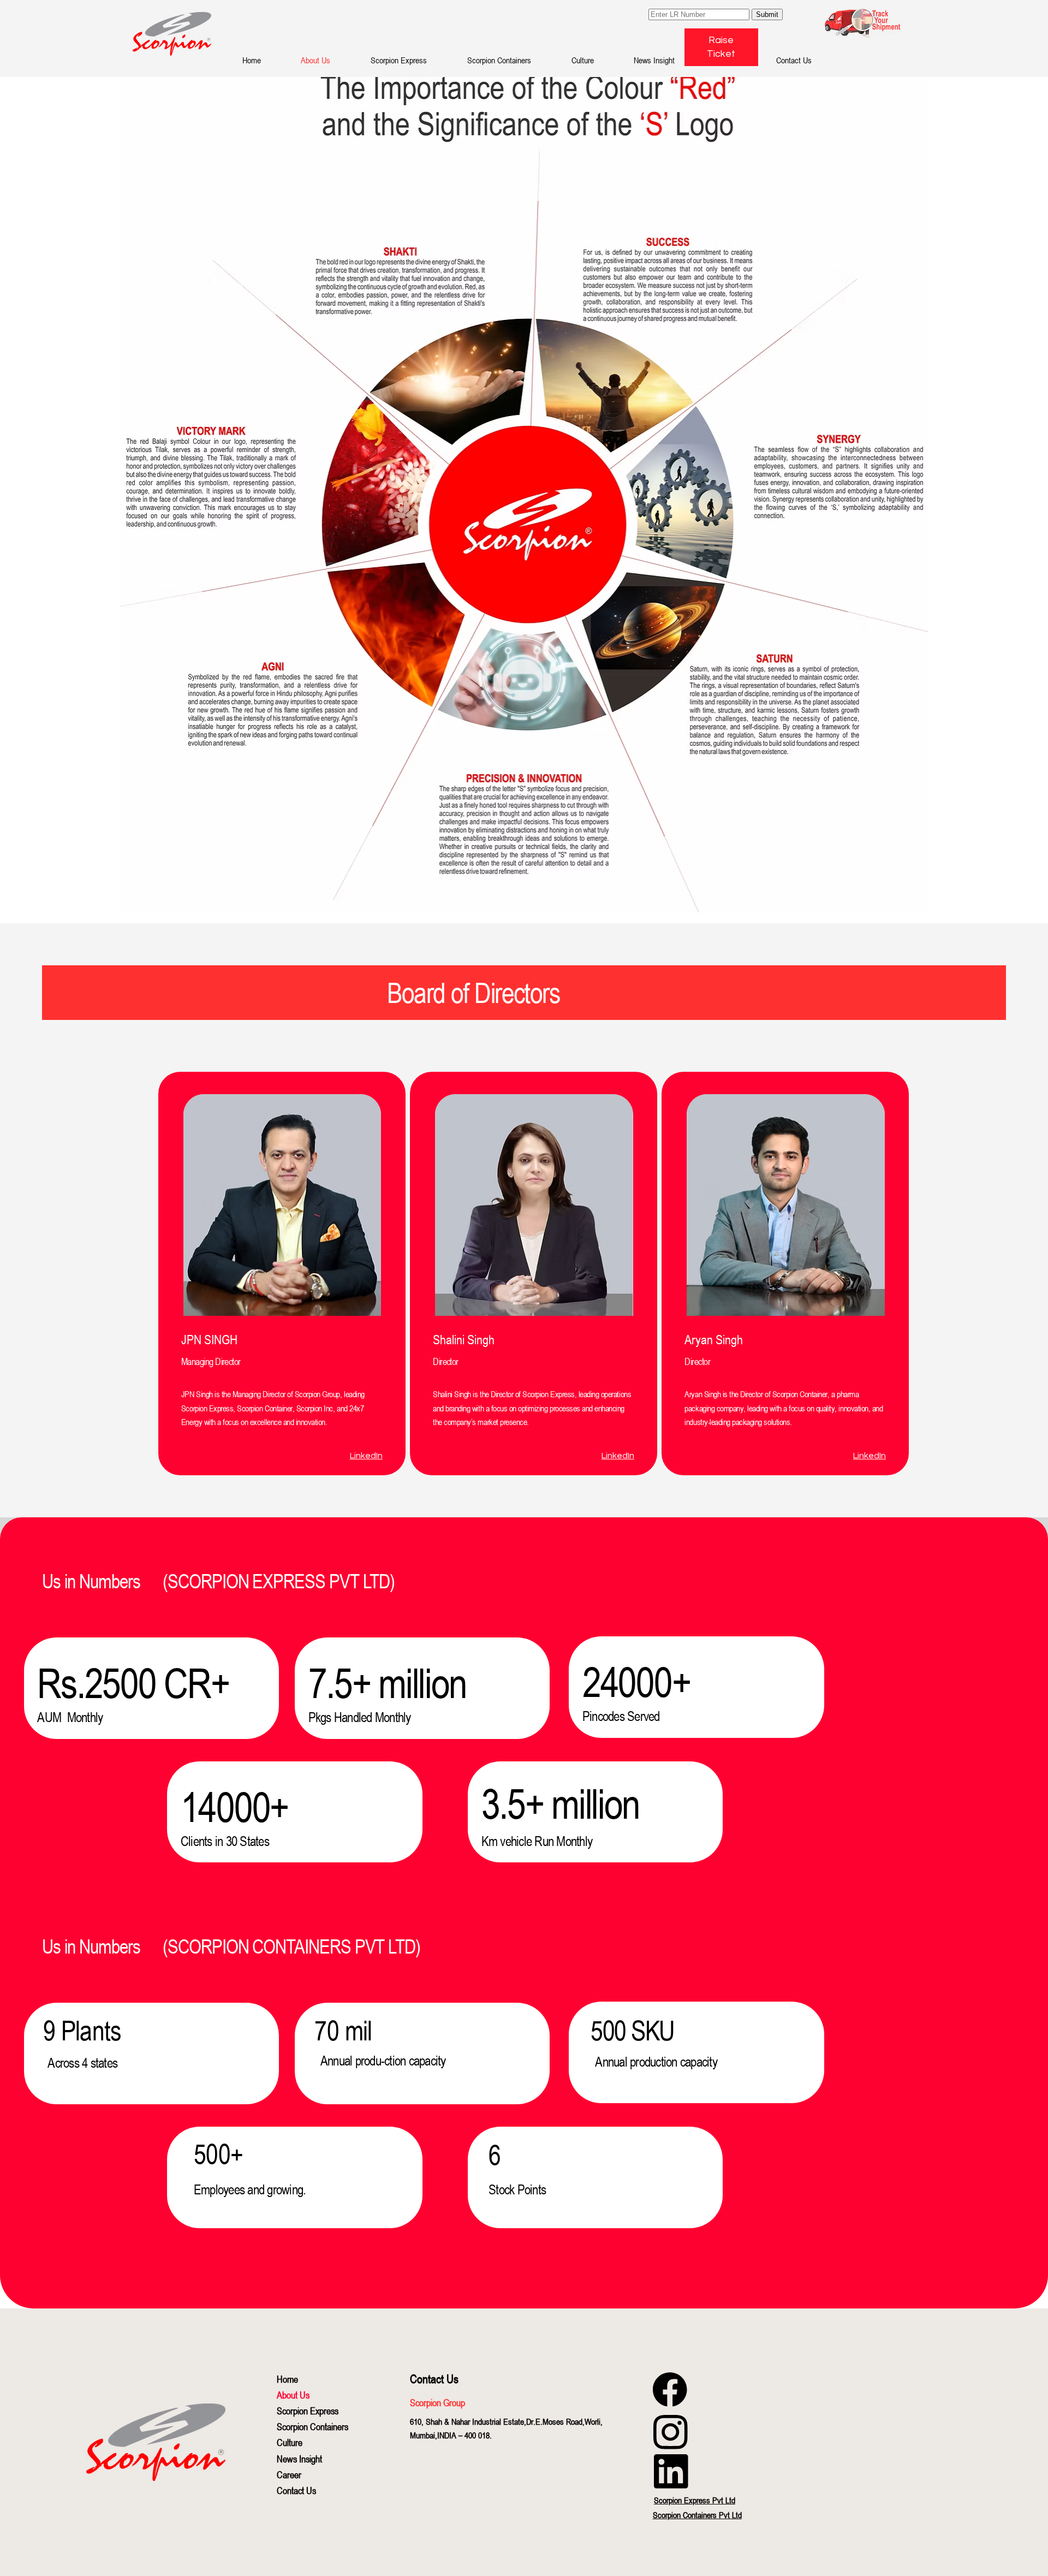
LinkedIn (366, 1456)
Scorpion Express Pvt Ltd (695, 2500)
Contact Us (296, 2490)
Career (289, 2474)
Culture (290, 2442)
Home (287, 2379)
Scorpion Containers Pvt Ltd (697, 2515)
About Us (293, 2395)
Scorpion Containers (312, 2426)
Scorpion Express (308, 2411)
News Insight (299, 2459)
